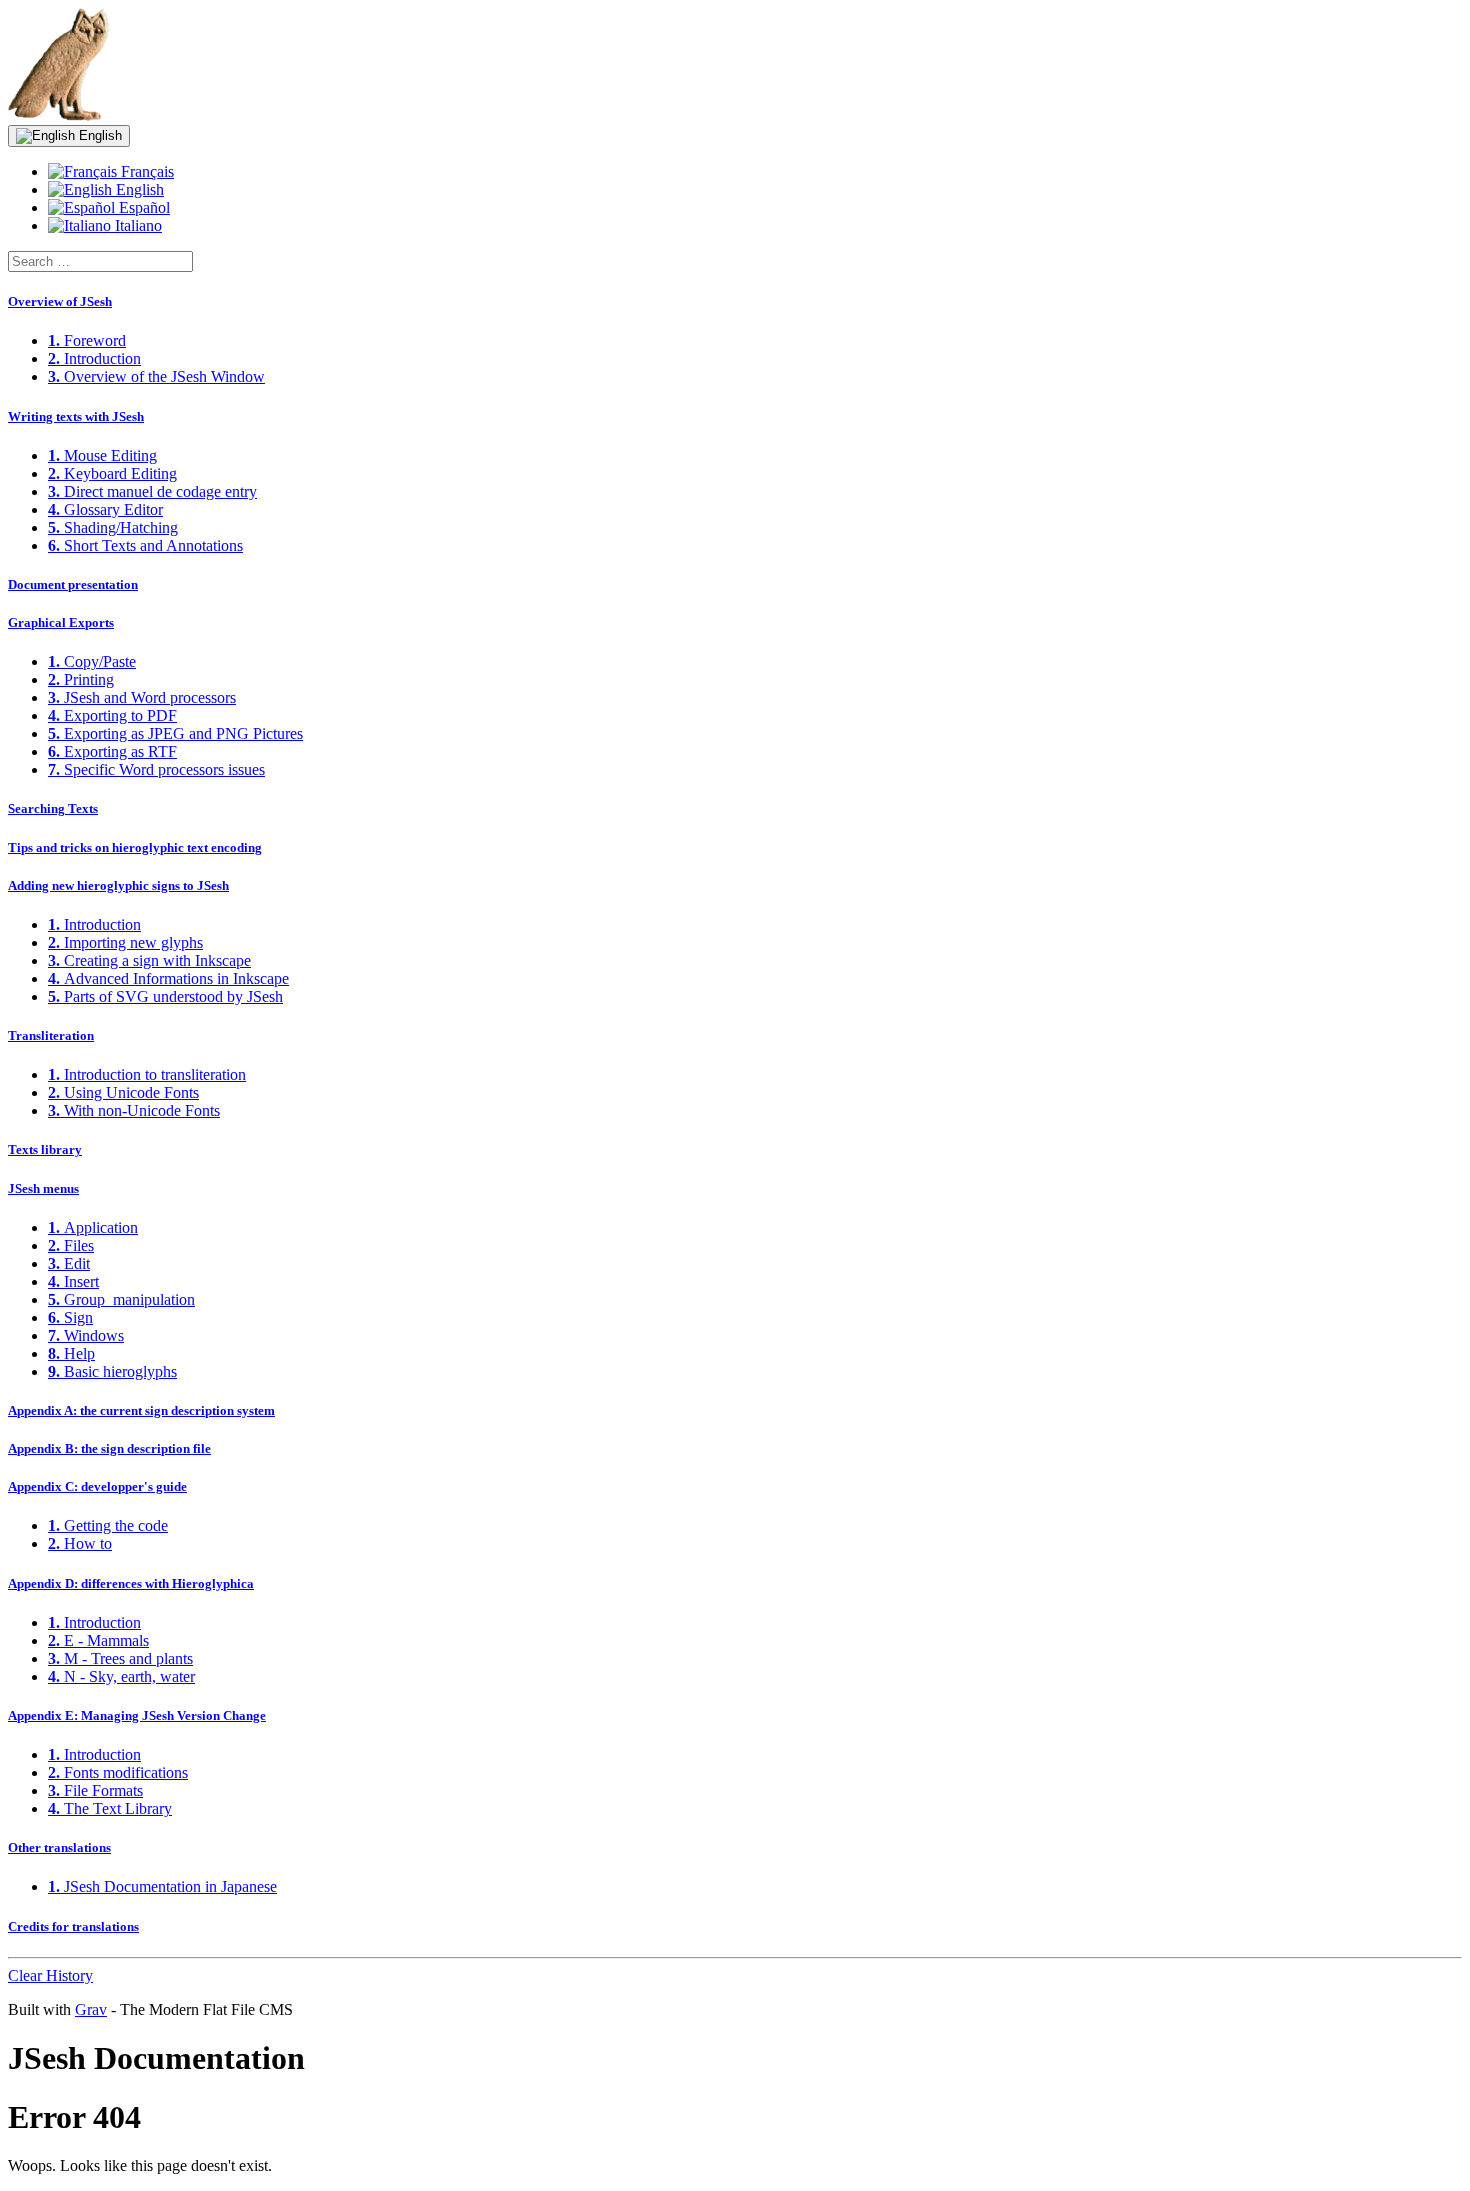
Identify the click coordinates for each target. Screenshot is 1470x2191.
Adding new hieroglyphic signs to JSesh (118, 885)
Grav (91, 2009)
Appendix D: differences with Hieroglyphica (131, 1583)
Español (142, 207)
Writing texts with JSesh (76, 416)
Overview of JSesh (60, 301)
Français (145, 171)
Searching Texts (53, 808)
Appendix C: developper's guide (97, 1486)
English (98, 135)
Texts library (45, 1149)
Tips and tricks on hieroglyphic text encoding (135, 847)
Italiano (136, 225)
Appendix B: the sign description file (109, 1448)
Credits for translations (73, 1926)
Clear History (50, 1975)
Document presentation (73, 584)
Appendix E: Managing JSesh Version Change (137, 1715)
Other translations (59, 1847)
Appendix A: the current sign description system (141, 1410)
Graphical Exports (61, 622)
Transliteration (51, 1035)
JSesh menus (43, 1188)
